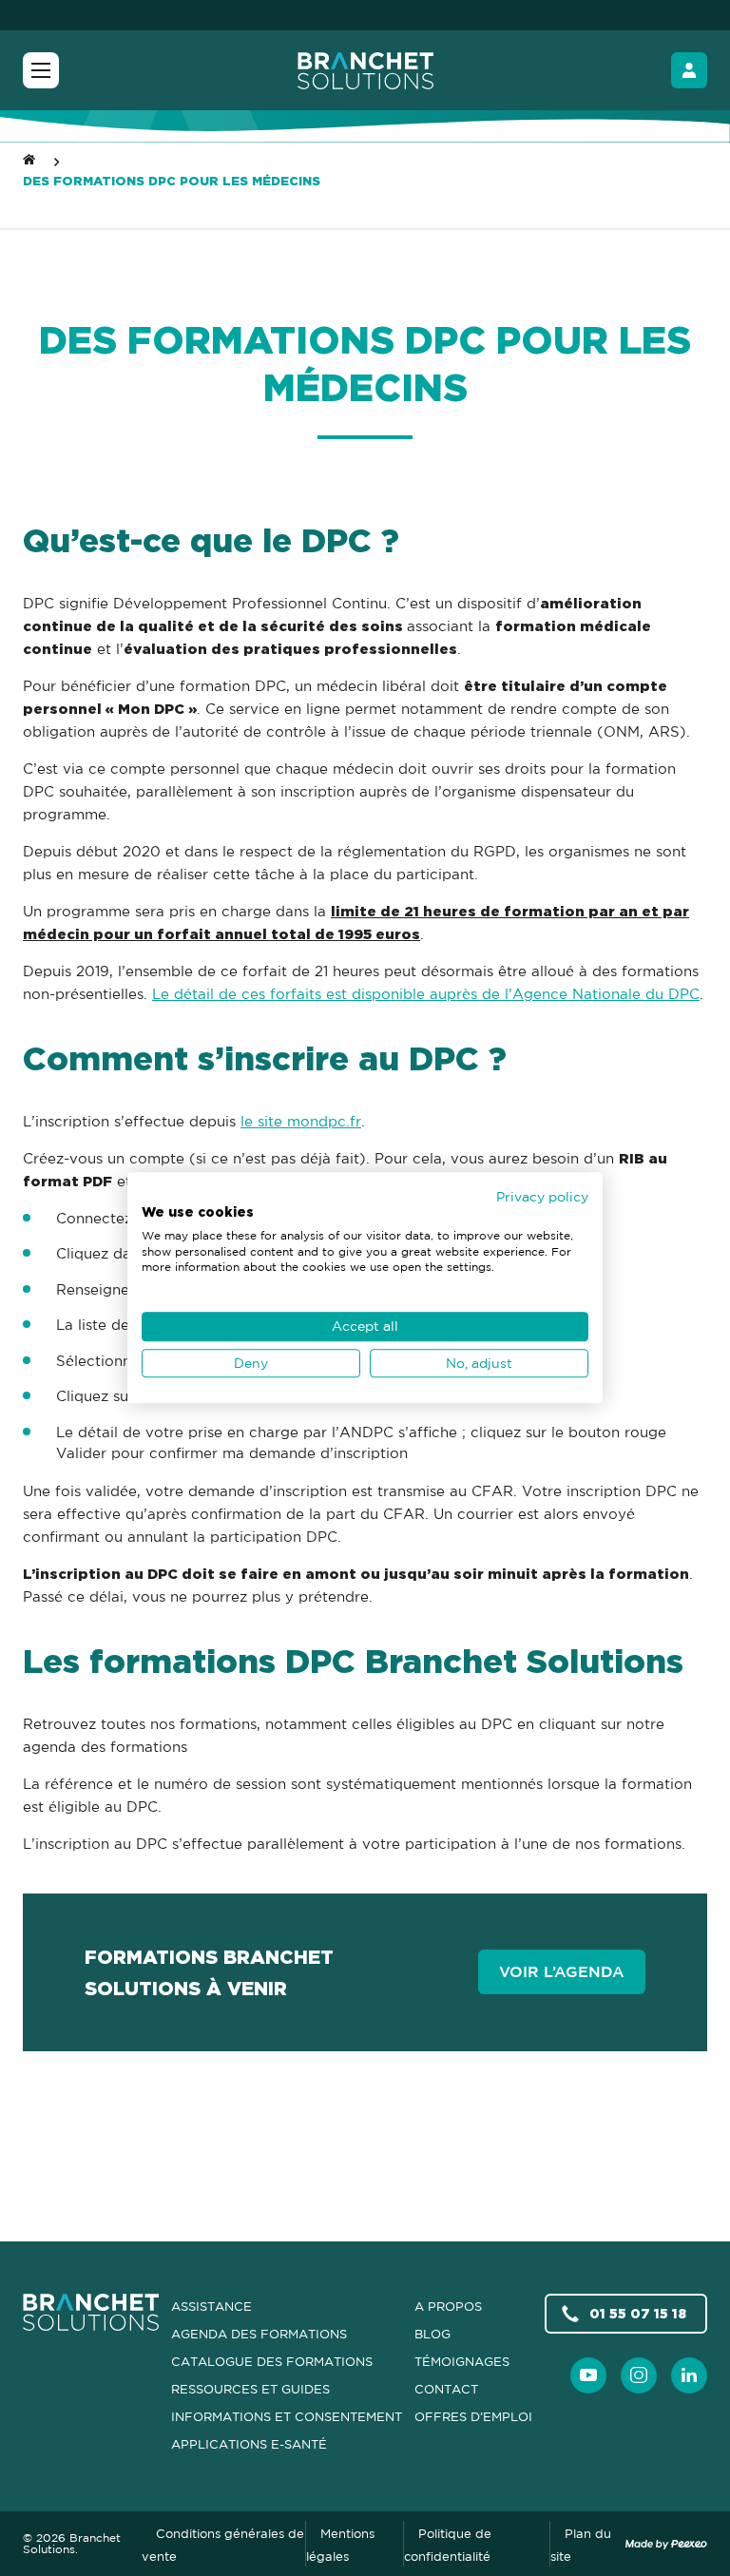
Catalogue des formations (272, 2361)
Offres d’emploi (473, 2416)
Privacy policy (542, 1196)
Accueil (29, 157)
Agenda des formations (259, 2334)
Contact (446, 2389)
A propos (448, 2306)
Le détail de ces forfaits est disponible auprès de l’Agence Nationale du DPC (426, 994)
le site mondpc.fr (301, 1121)
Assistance (211, 2306)
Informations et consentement (287, 2416)
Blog (432, 2334)
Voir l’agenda (562, 1971)
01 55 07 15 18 (638, 2313)
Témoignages (462, 2361)
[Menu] (41, 70)
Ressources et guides (250, 2389)
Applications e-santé (249, 2444)
